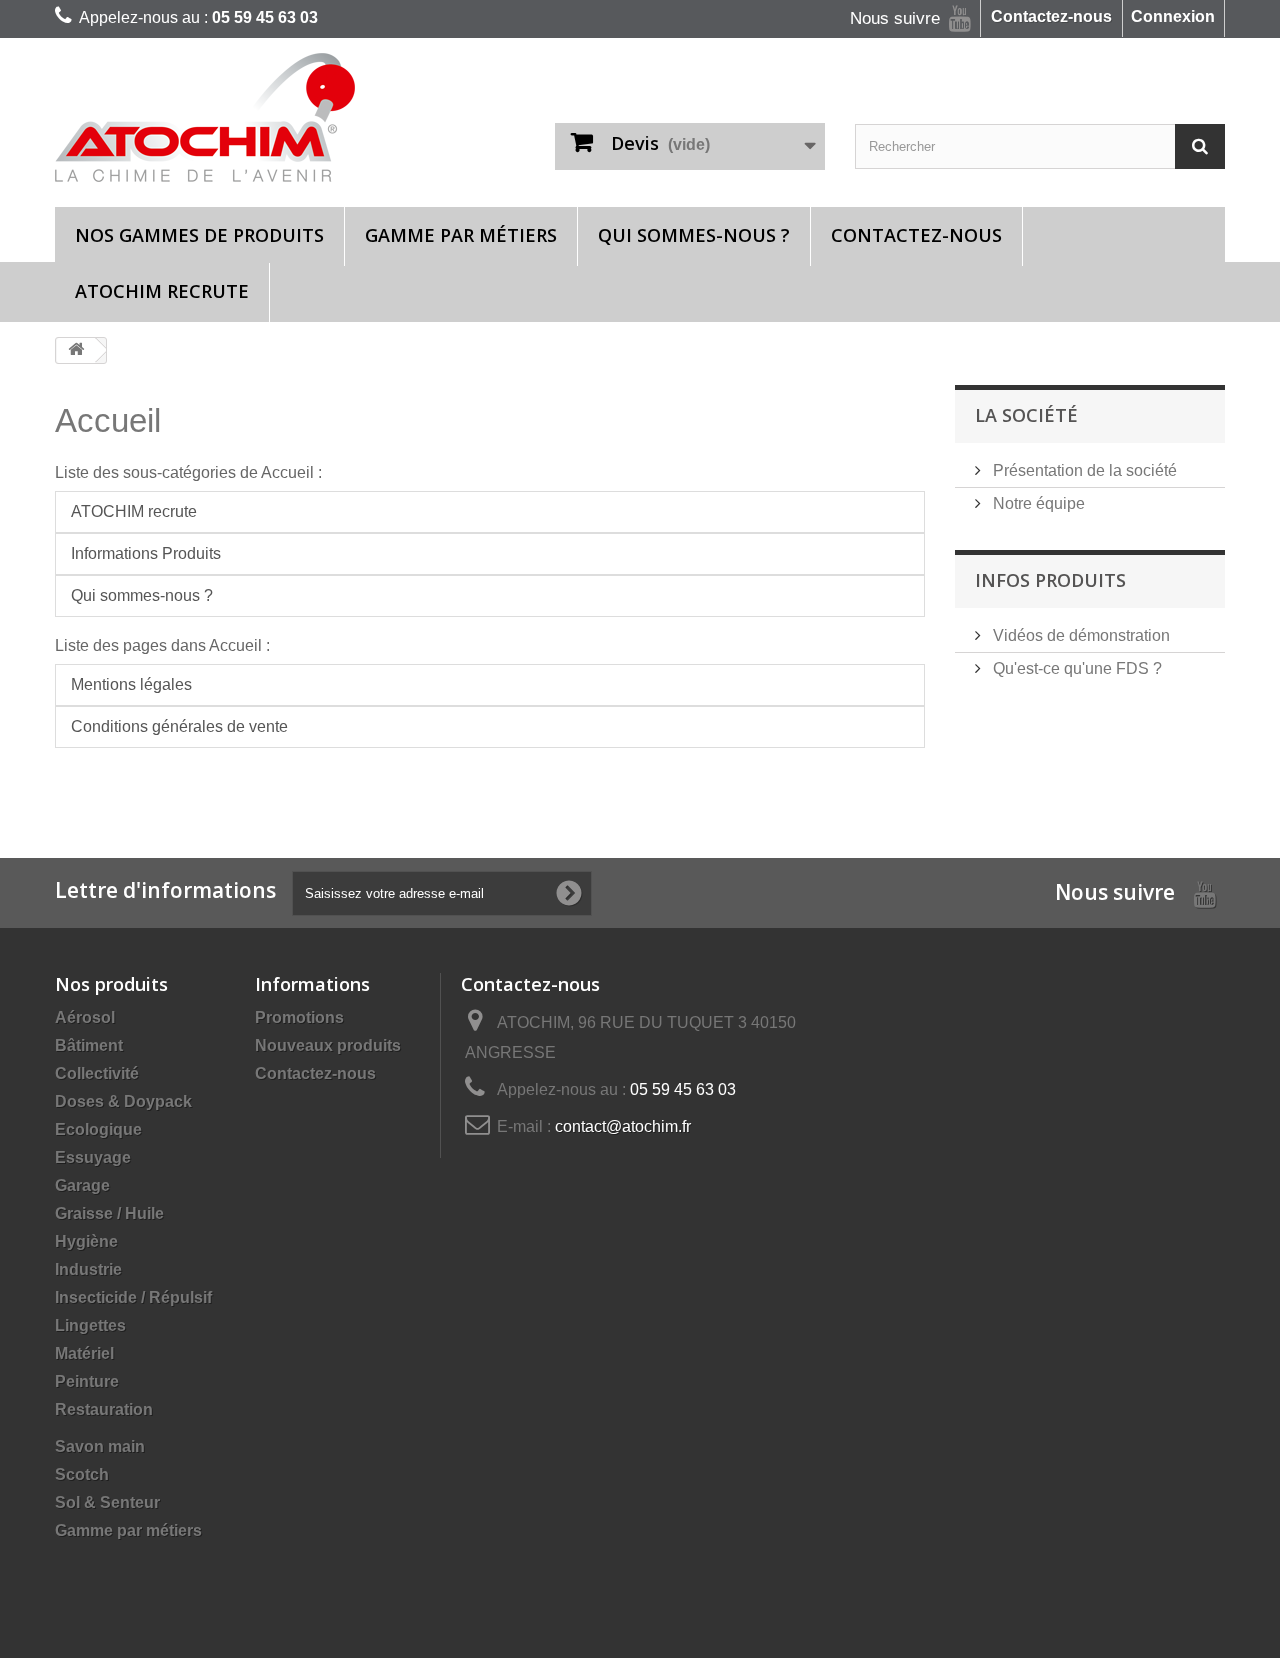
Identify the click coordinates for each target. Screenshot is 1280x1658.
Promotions (299, 1017)
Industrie (88, 1269)
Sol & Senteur (107, 1502)
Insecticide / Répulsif (133, 1297)
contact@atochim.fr (623, 1126)
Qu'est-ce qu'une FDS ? (1075, 668)
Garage (82, 1185)
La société (1026, 415)
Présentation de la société (1083, 470)
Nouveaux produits (328, 1045)
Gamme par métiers (461, 235)
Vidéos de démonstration (1079, 635)
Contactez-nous (1051, 16)
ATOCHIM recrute (162, 291)
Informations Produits (146, 553)
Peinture (87, 1381)
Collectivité (97, 1073)
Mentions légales (131, 684)
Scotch (82, 1474)
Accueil (108, 420)
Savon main (100, 1446)
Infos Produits (1050, 580)
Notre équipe (1037, 503)
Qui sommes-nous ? (694, 235)
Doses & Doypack (123, 1101)
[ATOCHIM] (240, 117)
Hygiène (86, 1241)
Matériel (84, 1353)
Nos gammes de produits (199, 235)
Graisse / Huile (109, 1213)
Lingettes (90, 1325)
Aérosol (85, 1017)
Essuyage (93, 1157)
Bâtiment (89, 1045)
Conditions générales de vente (179, 726)
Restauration (104, 1409)
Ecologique (98, 1129)
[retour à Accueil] (76, 350)
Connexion (1173, 16)
